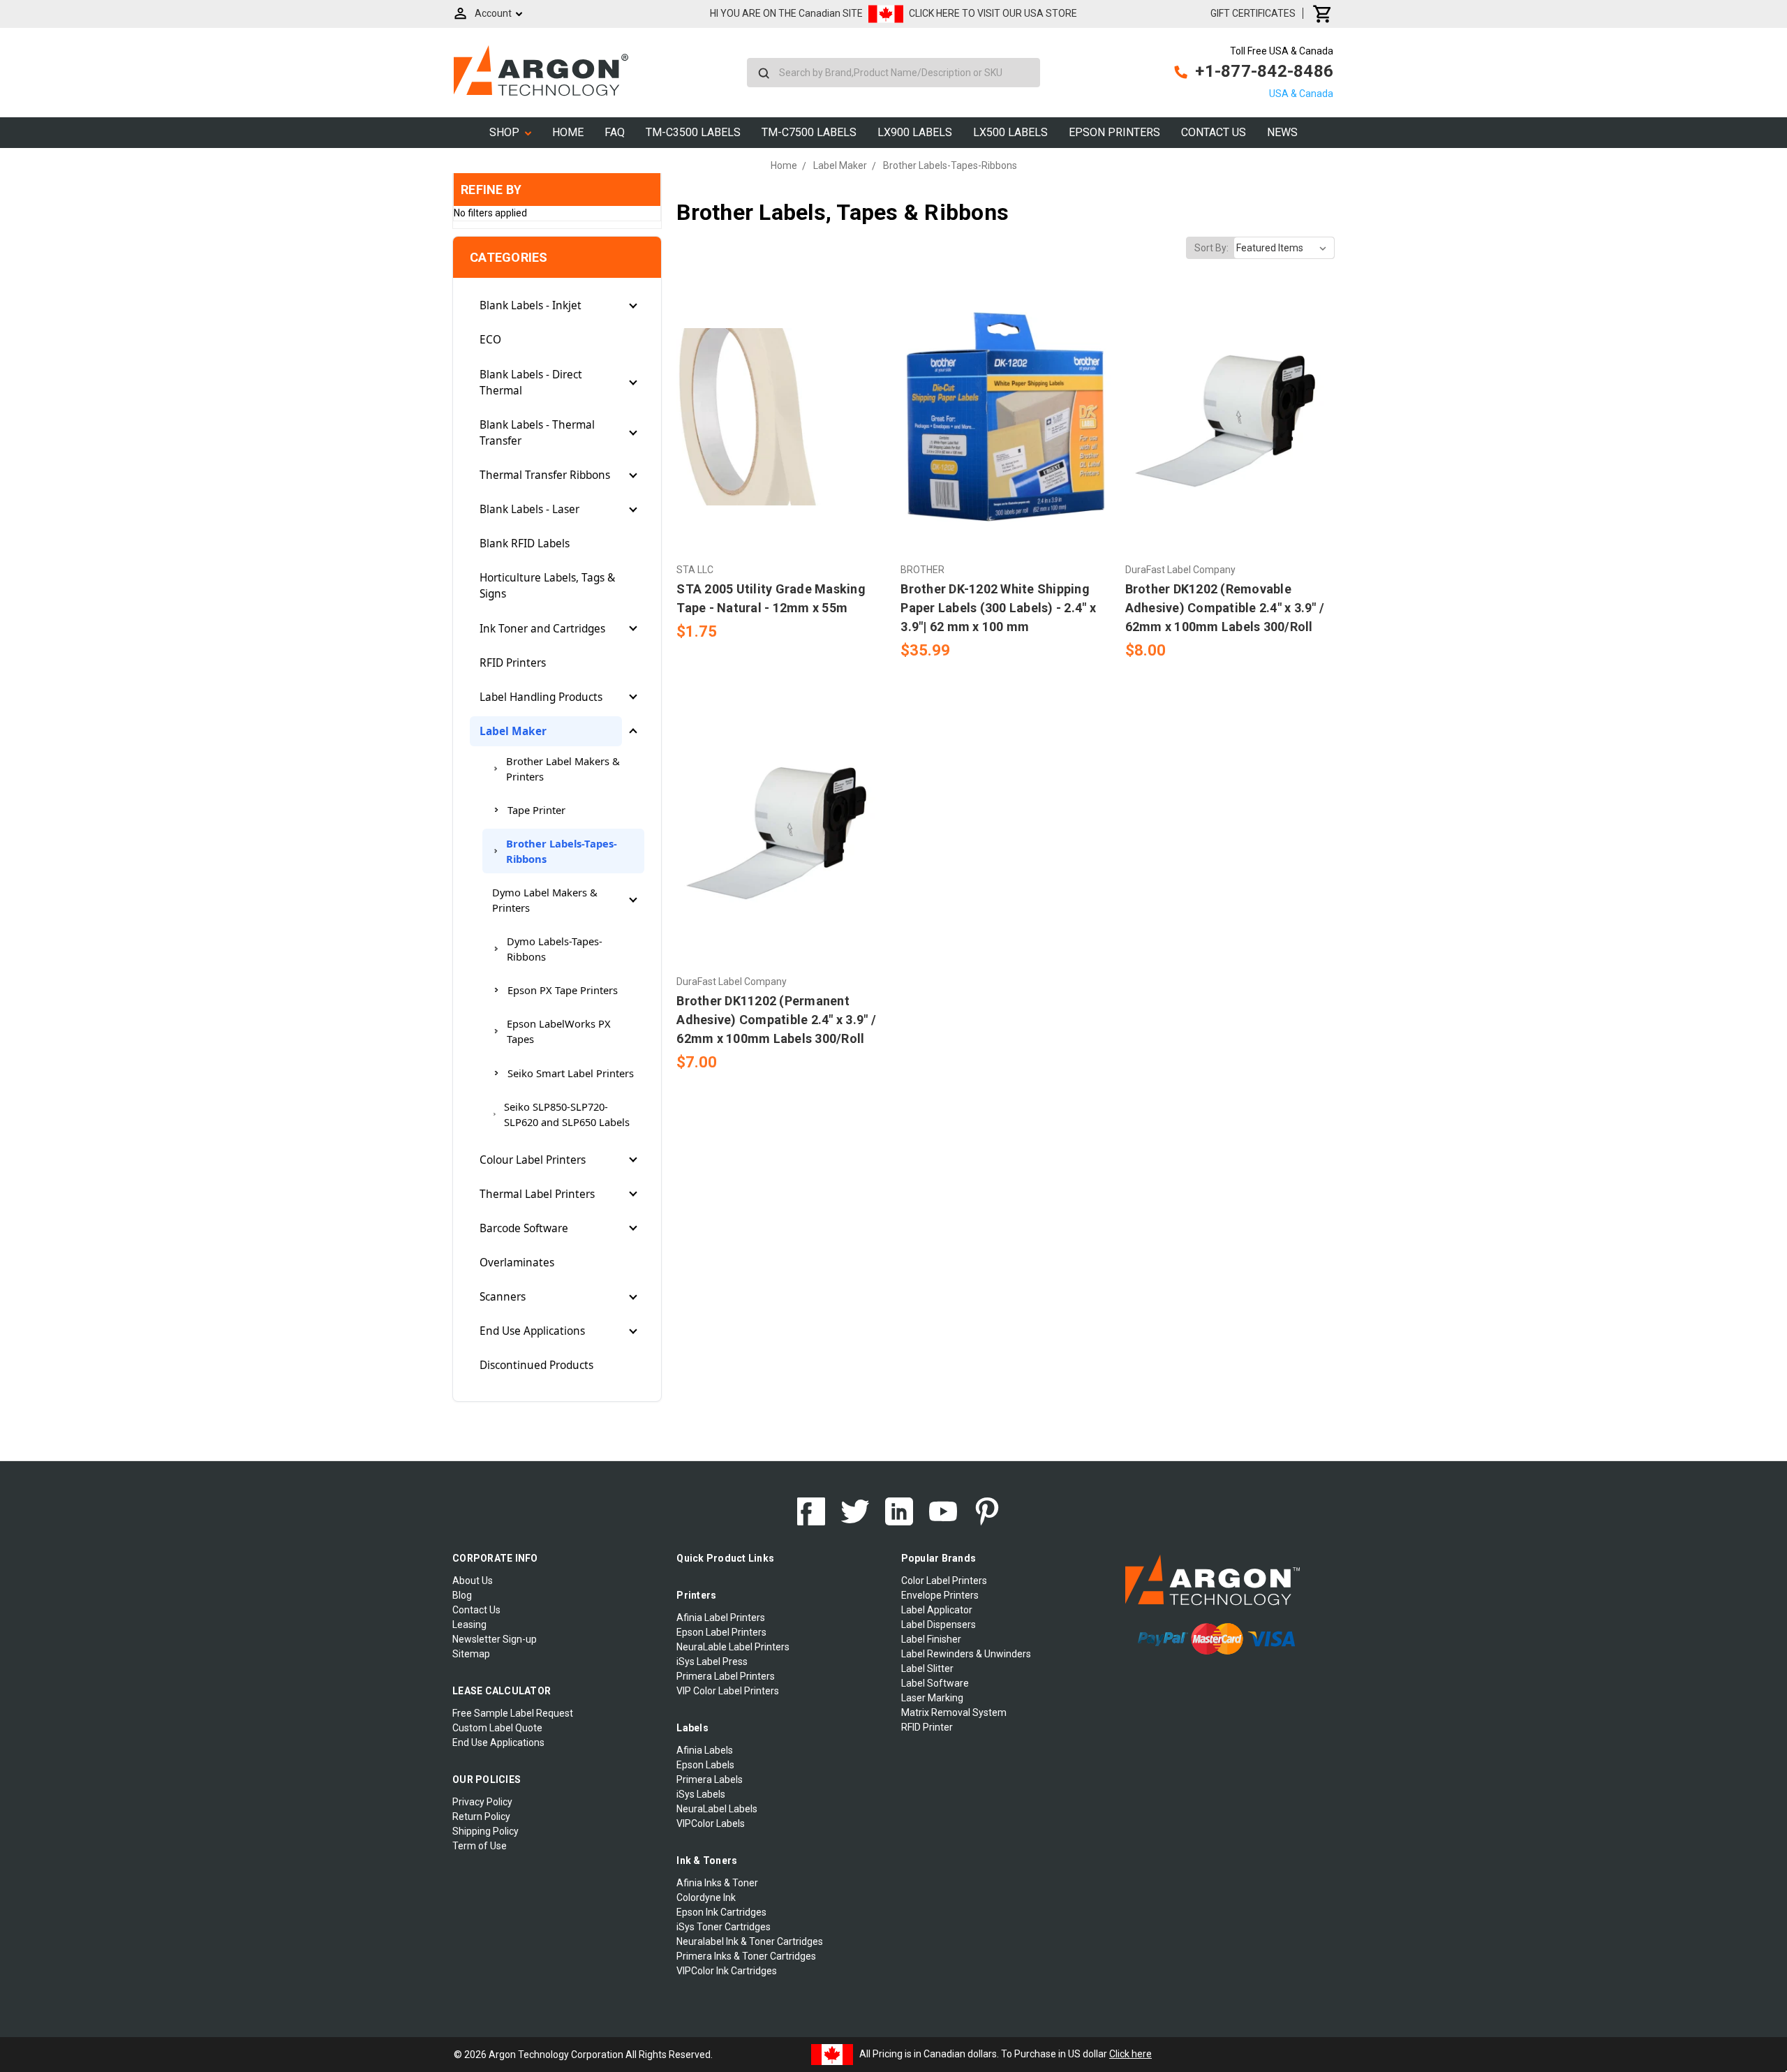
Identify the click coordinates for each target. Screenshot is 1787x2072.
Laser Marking (932, 1698)
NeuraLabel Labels (717, 1809)
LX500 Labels (1010, 132)
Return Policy (481, 1816)
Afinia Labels (705, 1750)
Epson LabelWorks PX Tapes (559, 1031)
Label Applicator (937, 1610)
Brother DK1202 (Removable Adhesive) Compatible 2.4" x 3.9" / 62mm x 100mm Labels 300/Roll (1225, 608)
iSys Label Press (712, 1662)
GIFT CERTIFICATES (1253, 13)
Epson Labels (705, 1765)
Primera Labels (710, 1779)
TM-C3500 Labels (693, 132)
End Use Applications (532, 1331)
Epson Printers (1114, 132)
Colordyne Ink (706, 1897)
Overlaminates (517, 1263)
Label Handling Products (541, 697)
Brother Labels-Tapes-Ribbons (562, 851)
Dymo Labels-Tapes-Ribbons (555, 949)
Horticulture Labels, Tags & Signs (547, 586)
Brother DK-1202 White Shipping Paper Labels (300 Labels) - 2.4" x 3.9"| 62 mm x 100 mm (998, 608)
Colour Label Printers (533, 1160)
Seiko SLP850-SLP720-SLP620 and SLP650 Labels (567, 1114)
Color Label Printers (944, 1581)
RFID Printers (513, 663)
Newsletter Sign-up (495, 1639)
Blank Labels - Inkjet (531, 305)
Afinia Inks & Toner (717, 1883)
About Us (473, 1581)
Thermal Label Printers (537, 1194)
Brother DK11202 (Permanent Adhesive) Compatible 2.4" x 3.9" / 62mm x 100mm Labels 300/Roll (776, 1020)
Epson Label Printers (721, 1632)
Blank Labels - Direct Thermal (531, 383)
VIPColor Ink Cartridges (727, 1971)
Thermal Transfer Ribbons (545, 475)
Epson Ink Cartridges (721, 1912)
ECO (490, 340)
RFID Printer (927, 1727)
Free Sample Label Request (513, 1713)
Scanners (503, 1297)
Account (493, 13)
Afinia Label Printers (721, 1618)
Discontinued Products (536, 1365)
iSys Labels (701, 1794)
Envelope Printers (940, 1595)
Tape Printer (536, 810)
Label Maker (513, 731)
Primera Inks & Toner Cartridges (746, 1956)
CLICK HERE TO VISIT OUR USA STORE (993, 13)
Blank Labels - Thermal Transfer (537, 433)
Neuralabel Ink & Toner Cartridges (750, 1941)
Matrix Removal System (954, 1712)
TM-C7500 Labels (809, 132)
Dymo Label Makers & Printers (545, 900)
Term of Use (480, 1846)
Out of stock (781, 854)
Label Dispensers (939, 1625)
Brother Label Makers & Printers (563, 769)
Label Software (935, 1683)
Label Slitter (927, 1668)
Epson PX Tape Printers (563, 990)
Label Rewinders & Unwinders (966, 1654)
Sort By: (1211, 248)
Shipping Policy (485, 1831)
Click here (1130, 2054)
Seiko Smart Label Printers (571, 1073)
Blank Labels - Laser (529, 509)
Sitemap (471, 1654)
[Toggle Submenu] (633, 306)
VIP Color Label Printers (728, 1691)
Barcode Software (524, 1228)
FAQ (615, 132)
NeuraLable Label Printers (733, 1647)
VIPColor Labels (711, 1823)
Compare (777, 417)
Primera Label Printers (726, 1676)
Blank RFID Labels (525, 543)
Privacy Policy (482, 1802)
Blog (462, 1595)
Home (568, 132)
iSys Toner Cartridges (724, 1927)
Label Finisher (931, 1639)
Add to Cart (781, 441)
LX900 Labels (915, 132)
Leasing (469, 1625)
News (1282, 132)
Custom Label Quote (497, 1728)
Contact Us (1214, 132)
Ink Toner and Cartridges (542, 629)
